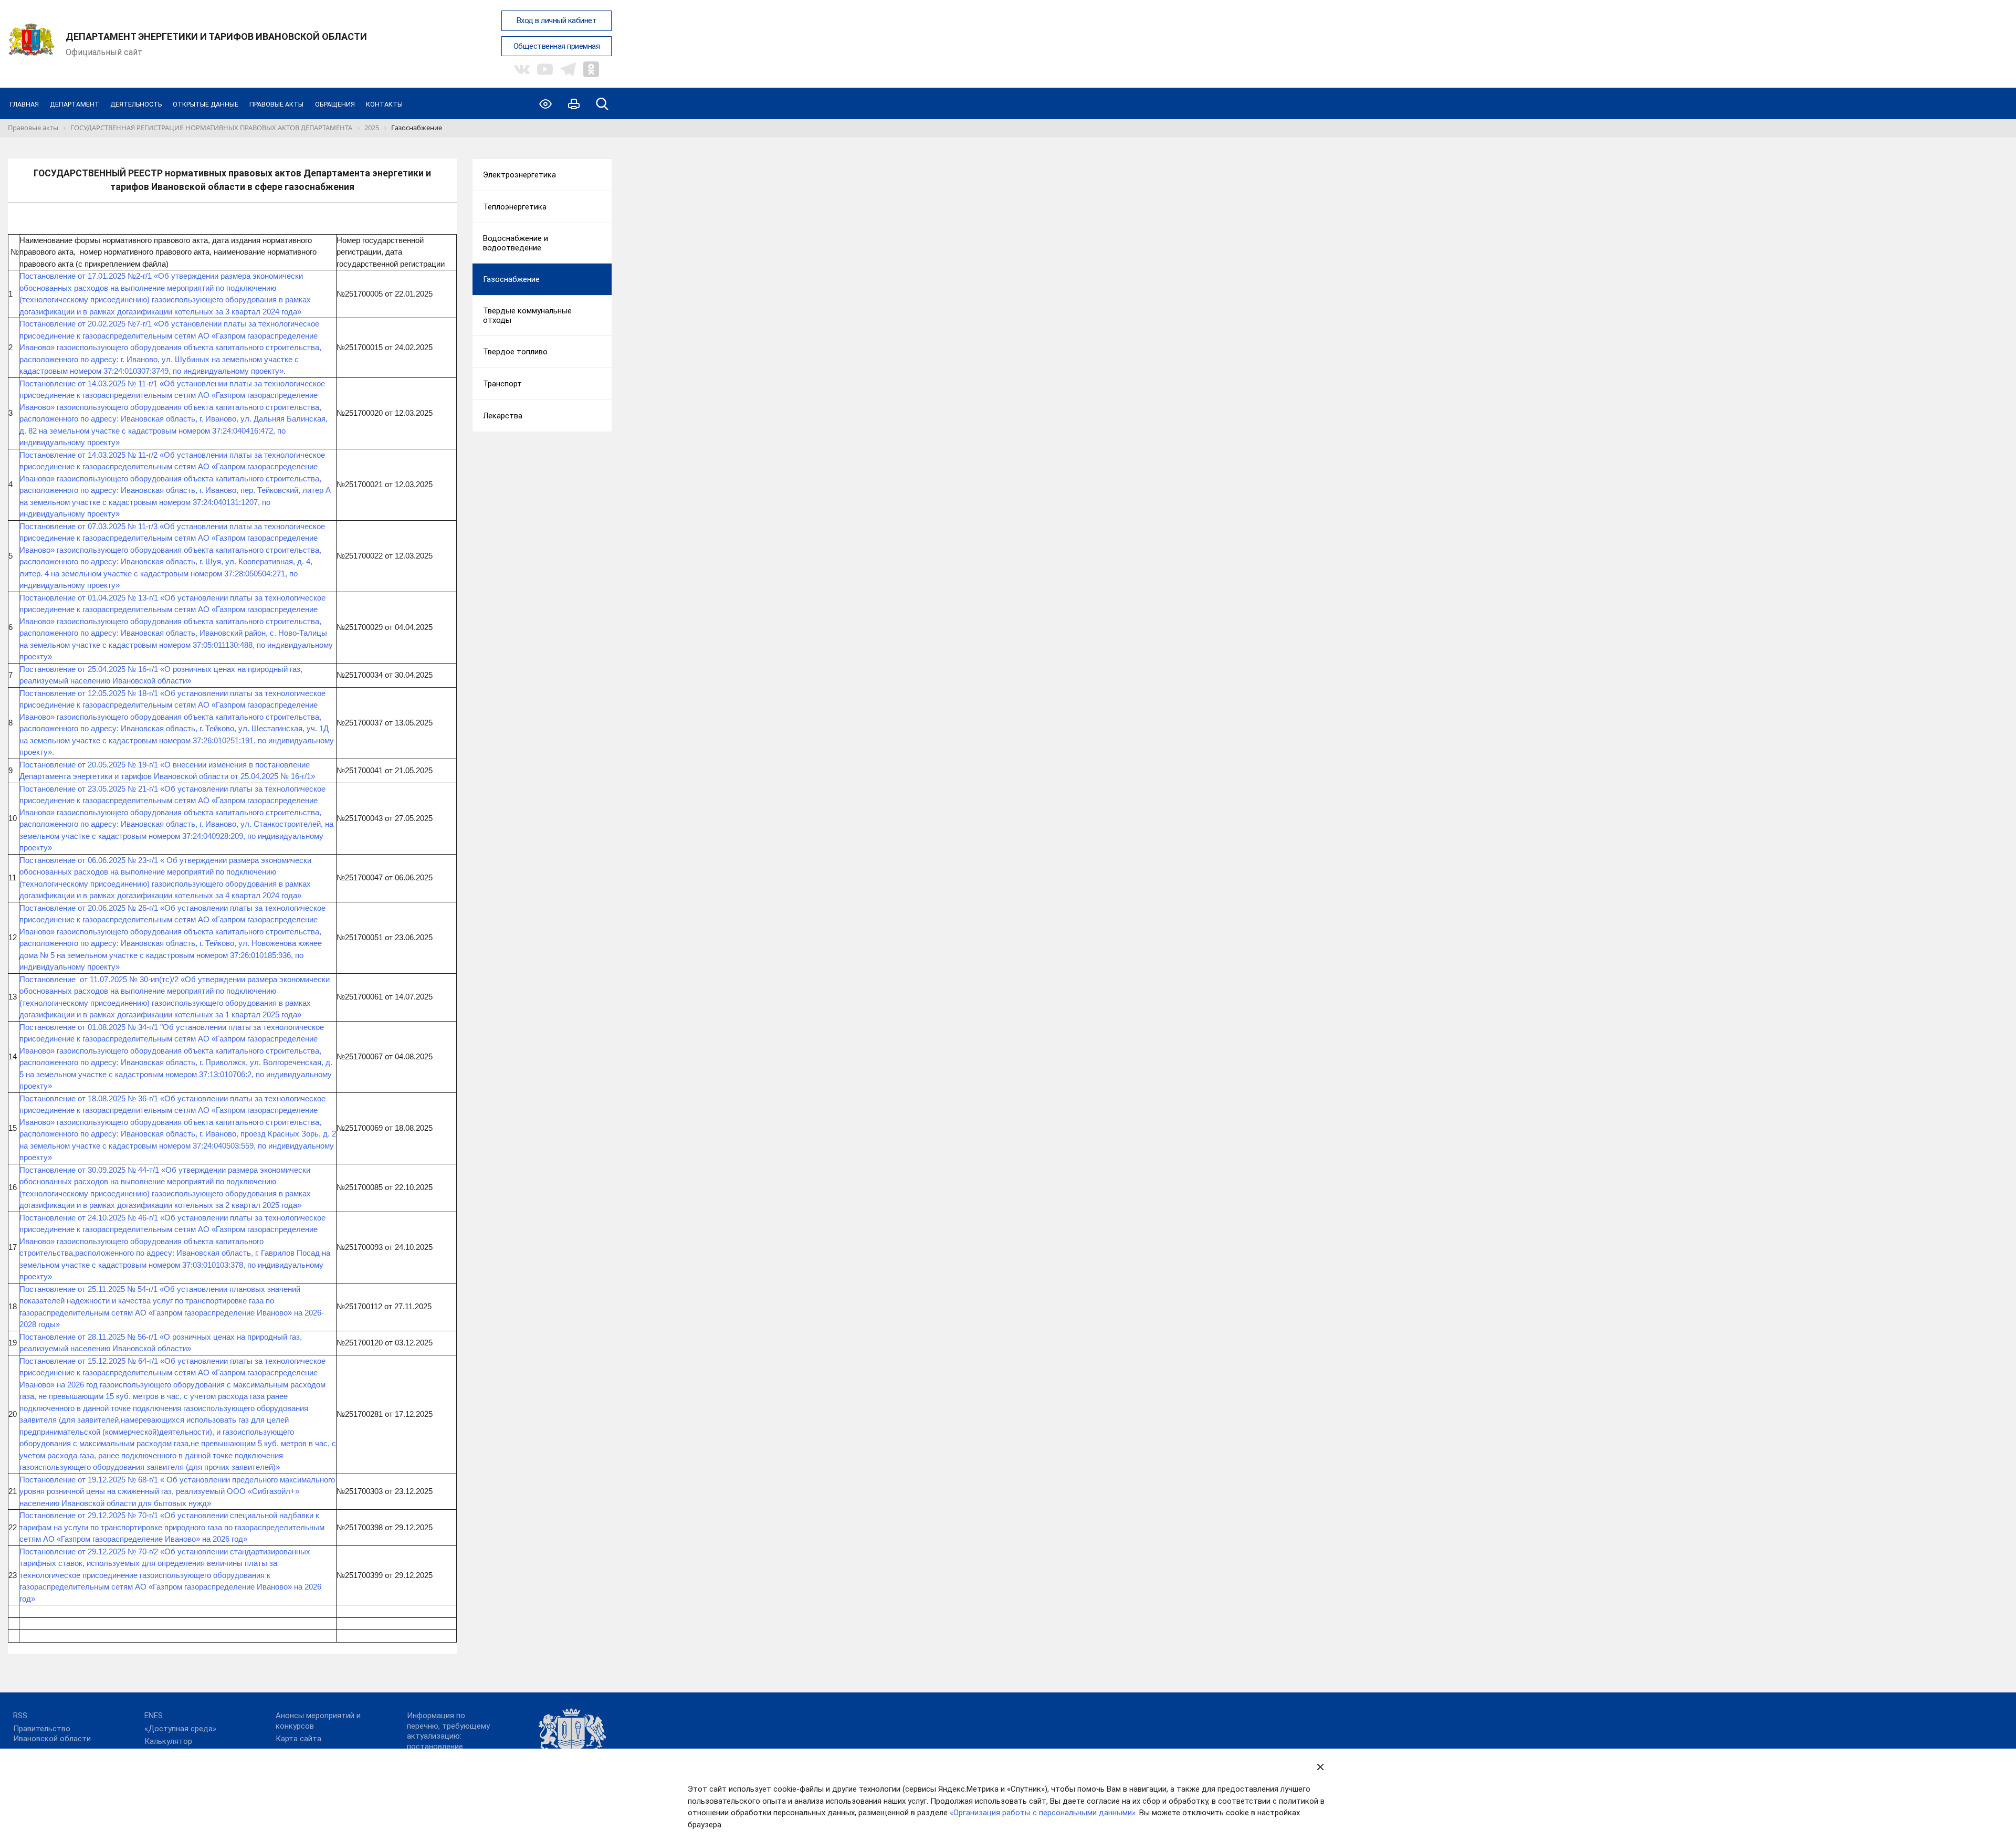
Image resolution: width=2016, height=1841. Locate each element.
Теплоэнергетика (515, 207)
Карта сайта (298, 1739)
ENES (154, 1716)
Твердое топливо (515, 352)
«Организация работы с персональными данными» (1043, 1813)
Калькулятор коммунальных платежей (190, 1747)
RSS (20, 1716)
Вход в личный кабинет (557, 20)
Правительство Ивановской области (52, 1734)
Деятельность (136, 104)
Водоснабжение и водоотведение (516, 243)
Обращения (335, 104)
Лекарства (503, 416)
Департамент (75, 104)
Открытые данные (206, 104)
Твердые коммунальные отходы (527, 315)
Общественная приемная (557, 46)
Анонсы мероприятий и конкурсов (318, 1721)
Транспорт (502, 384)
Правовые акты (276, 104)
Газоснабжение (511, 279)
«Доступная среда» (180, 1729)
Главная (24, 104)
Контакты (384, 104)
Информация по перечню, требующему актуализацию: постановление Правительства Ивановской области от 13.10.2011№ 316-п (451, 1746)
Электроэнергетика (519, 175)
